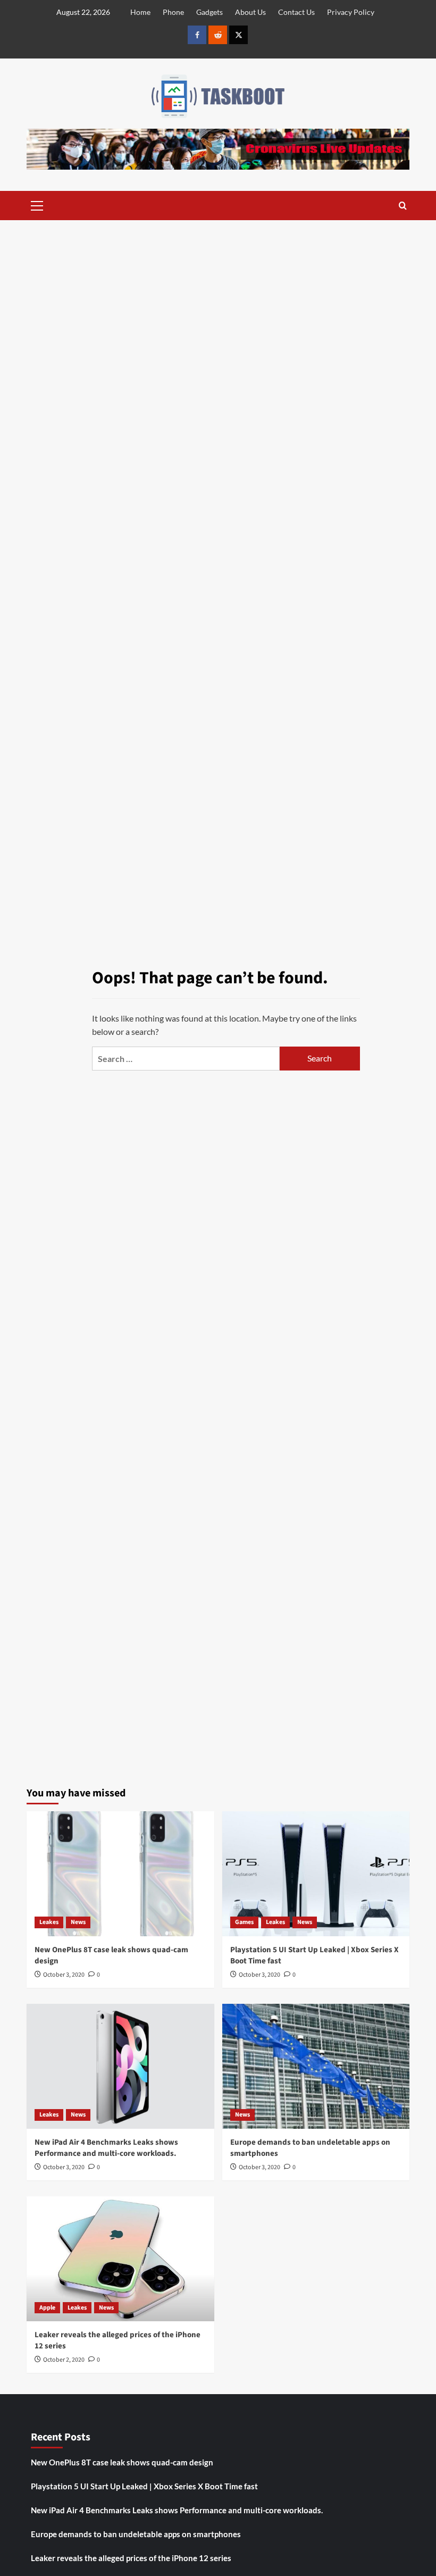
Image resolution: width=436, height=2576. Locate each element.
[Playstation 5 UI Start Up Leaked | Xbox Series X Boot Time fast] (316, 1874)
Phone (173, 12)
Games (244, 1922)
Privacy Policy (351, 12)
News (78, 1922)
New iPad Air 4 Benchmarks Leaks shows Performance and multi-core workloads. (106, 2148)
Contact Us (296, 12)
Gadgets (209, 12)
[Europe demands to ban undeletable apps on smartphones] (316, 2066)
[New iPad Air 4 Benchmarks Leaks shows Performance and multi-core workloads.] (120, 2066)
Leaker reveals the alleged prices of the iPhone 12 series (131, 2558)
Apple (47, 2308)
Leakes (49, 1922)
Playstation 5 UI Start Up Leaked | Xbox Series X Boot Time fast (144, 2486)
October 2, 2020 (64, 2360)
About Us (250, 12)
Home (140, 12)
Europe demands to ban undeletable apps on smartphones (136, 2534)
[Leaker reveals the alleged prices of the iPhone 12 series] (120, 2259)
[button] (37, 204)
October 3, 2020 (64, 1975)
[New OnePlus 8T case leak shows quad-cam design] (120, 1874)
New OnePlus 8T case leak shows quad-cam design (122, 2462)
